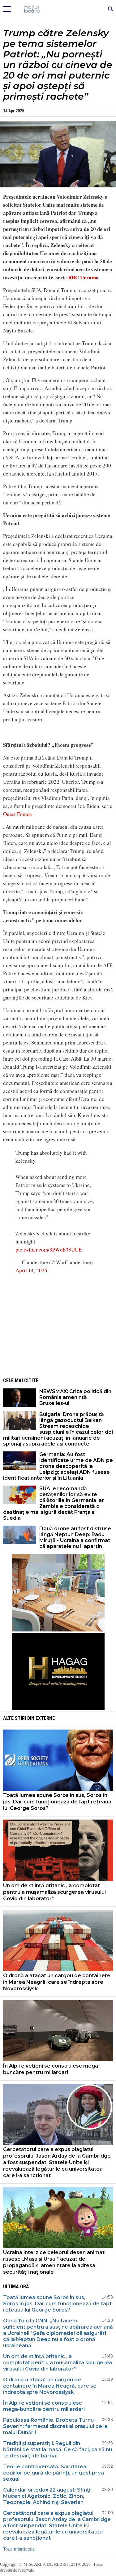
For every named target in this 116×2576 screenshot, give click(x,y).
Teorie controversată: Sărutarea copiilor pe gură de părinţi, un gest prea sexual (54, 2473)
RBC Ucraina (83, 277)
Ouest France (17, 814)
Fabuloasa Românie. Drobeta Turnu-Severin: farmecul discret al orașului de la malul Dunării (55, 2426)
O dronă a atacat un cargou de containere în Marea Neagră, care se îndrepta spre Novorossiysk (57, 1982)
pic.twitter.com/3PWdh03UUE (49, 1250)
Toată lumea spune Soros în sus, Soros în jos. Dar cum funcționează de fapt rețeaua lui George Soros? (57, 1802)
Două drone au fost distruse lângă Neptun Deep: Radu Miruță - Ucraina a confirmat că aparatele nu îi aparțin (75, 1537)
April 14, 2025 (31, 1270)
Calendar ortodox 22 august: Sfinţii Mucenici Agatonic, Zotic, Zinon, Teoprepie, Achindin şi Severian (47, 2496)
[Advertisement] (58, 1323)
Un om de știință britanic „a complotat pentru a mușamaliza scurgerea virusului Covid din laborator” (54, 1892)
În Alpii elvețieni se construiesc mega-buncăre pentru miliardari (52, 2069)
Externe (45, 1718)
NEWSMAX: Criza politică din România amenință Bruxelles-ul (75, 1397)
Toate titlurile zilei (19, 2549)
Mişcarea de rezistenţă (58, 9)
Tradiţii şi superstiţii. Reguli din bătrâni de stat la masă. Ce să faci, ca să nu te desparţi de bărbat (58, 2450)
